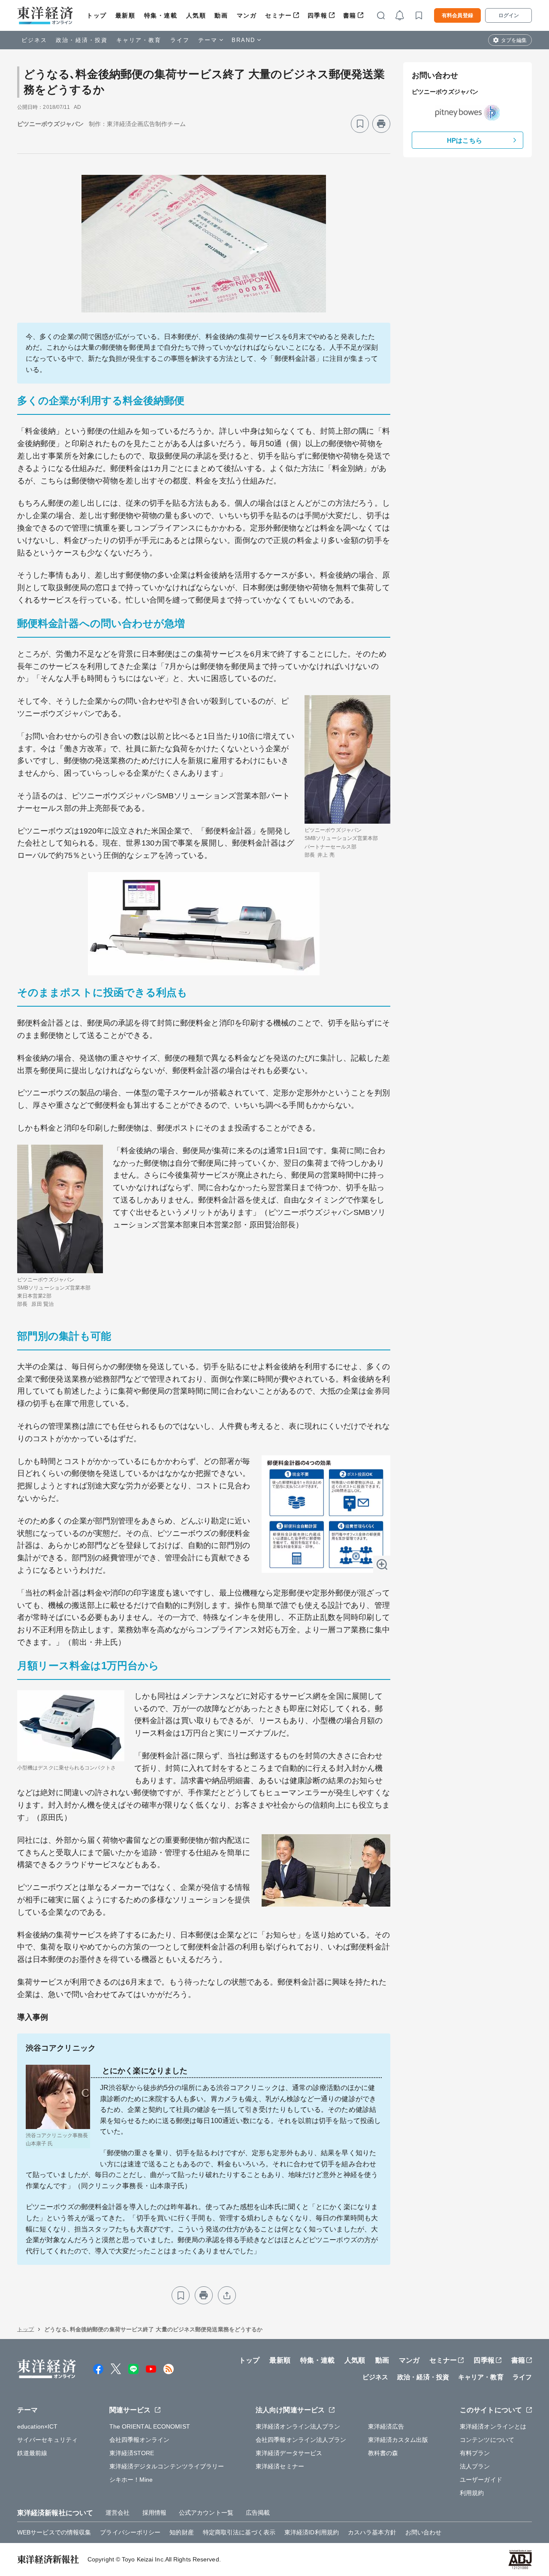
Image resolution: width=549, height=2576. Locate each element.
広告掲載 (258, 2513)
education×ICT (37, 2426)
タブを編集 (514, 40)
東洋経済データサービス (289, 2453)
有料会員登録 (457, 15)
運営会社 (118, 2513)
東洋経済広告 (386, 2426)
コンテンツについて (487, 2440)
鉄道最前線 (32, 2453)
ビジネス (34, 40)
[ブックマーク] (360, 124)
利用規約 (472, 2493)
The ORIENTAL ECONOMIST (150, 2426)
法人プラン (475, 2466)
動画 (221, 15)
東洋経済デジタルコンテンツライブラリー (167, 2466)
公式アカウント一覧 (206, 2513)
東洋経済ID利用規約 (312, 2532)
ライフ (180, 40)
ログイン (509, 15)
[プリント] (381, 124)
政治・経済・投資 (82, 40)
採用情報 (154, 2513)
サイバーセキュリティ (47, 2440)
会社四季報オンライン (140, 2440)
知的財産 (181, 2532)
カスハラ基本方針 (372, 2532)
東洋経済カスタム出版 (398, 2440)
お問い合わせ (424, 2532)
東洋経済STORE (132, 2453)
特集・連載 (161, 15)
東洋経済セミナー (280, 2466)
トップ (97, 15)
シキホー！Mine (131, 2480)
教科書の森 (383, 2453)
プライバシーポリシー (130, 2532)
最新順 (125, 15)
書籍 (350, 15)
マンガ (247, 15)
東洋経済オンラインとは (493, 2426)
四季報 (318, 15)
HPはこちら (465, 140)
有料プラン (475, 2453)
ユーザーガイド (481, 2480)
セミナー (278, 15)
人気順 (196, 15)
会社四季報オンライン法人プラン (301, 2440)
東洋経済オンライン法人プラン (298, 2426)
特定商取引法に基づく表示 (239, 2532)
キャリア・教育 (139, 40)
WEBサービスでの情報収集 (54, 2532)
